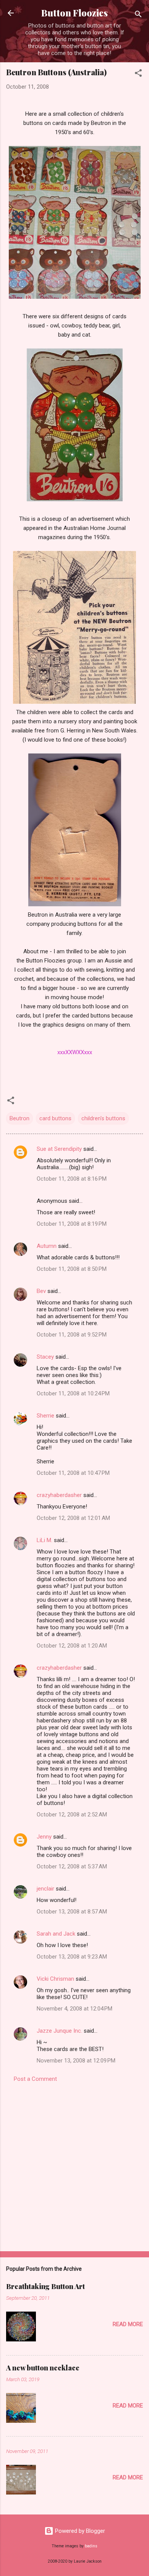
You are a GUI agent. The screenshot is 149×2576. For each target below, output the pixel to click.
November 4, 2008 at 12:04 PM (74, 2009)
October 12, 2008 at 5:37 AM (72, 1866)
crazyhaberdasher (59, 1495)
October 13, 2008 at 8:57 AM (72, 1912)
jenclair (45, 1889)
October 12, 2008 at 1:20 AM (72, 1646)
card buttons (55, 1118)
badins (91, 2546)
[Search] (138, 15)
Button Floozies (74, 13)
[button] (138, 74)
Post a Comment (35, 2079)
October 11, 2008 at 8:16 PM (72, 1179)
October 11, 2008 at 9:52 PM (72, 1335)
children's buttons (103, 1118)
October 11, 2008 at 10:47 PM (73, 1473)
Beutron (19, 1118)
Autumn (47, 1246)
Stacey (45, 1357)
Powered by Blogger (79, 2531)
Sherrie (45, 1416)
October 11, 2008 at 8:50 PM (72, 1269)
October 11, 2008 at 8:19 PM (72, 1224)
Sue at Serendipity (59, 1149)
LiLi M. (45, 1540)
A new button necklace (43, 2368)
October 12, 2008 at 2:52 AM (72, 1815)
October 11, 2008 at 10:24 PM (73, 1393)
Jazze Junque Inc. (59, 2031)
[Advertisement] (74, 2164)
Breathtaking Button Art (45, 2286)
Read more (128, 2324)
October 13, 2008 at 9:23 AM (72, 1957)
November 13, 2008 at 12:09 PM (76, 2061)
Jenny (44, 1837)
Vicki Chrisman (55, 1979)
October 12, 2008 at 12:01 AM (73, 1518)
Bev (41, 1291)
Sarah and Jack (56, 1934)
